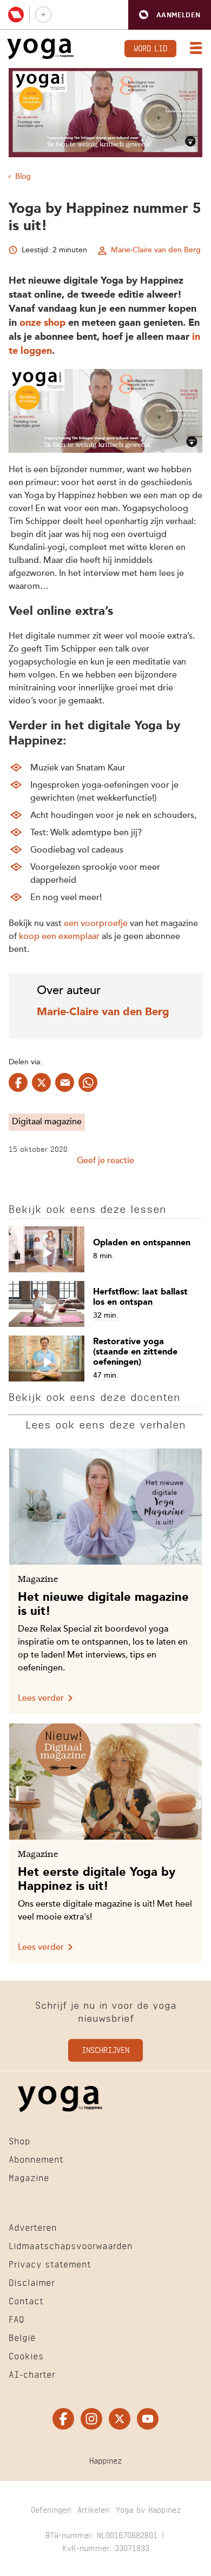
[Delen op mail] (65, 1082)
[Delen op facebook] (18, 1082)
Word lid (150, 47)
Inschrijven (105, 2050)
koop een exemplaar (59, 937)
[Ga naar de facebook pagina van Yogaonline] (63, 2419)
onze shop (42, 323)
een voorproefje (96, 924)
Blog (23, 177)
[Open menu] (194, 49)
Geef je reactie (105, 1161)
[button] (170, 15)
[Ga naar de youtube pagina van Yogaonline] (148, 2419)
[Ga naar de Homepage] (41, 49)
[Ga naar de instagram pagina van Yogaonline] (91, 2419)
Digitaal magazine (47, 1122)
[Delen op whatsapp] (88, 1082)
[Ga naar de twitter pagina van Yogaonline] (120, 2419)
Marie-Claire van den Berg (156, 250)
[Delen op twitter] (41, 1082)
